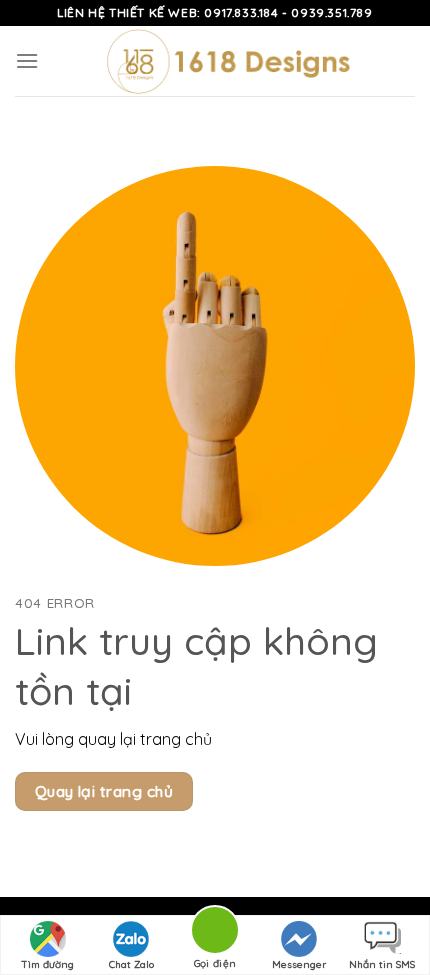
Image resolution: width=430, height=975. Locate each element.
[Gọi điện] (215, 933)
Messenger (299, 964)
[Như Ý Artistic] (227, 61)
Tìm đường (47, 964)
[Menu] (27, 60)
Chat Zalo (131, 964)
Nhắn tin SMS (382, 964)
